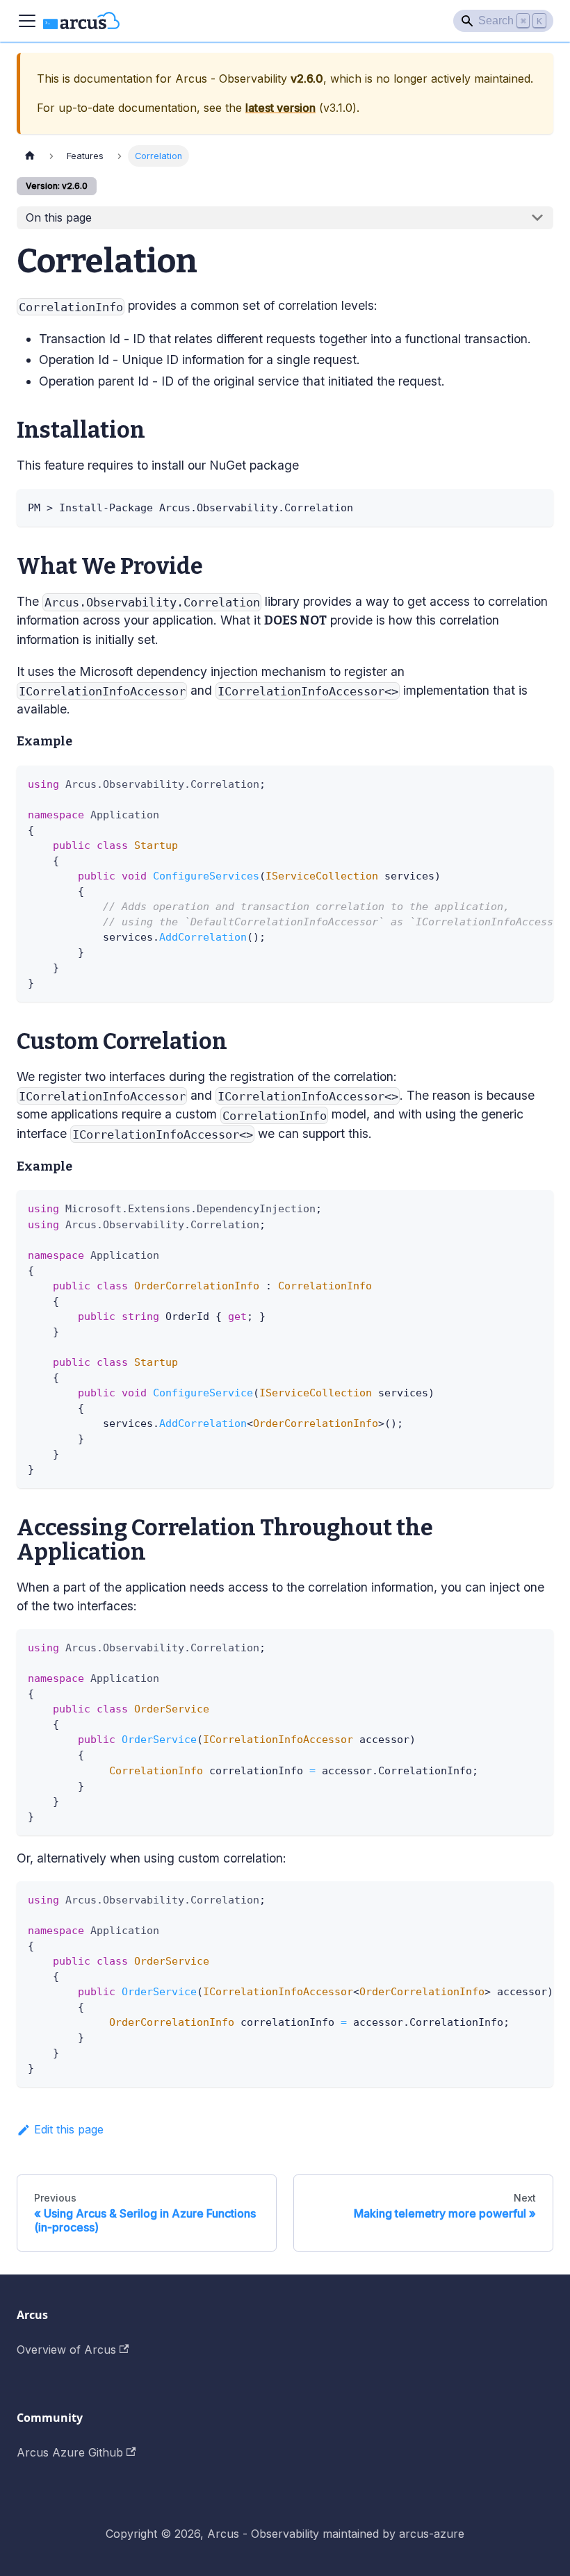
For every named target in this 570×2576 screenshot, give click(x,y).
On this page (59, 217)
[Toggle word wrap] (511, 783)
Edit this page (69, 2129)
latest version (280, 108)
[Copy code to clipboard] (536, 506)
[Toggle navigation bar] (27, 21)
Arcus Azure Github (70, 2452)
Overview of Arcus (66, 2350)
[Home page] (30, 156)
